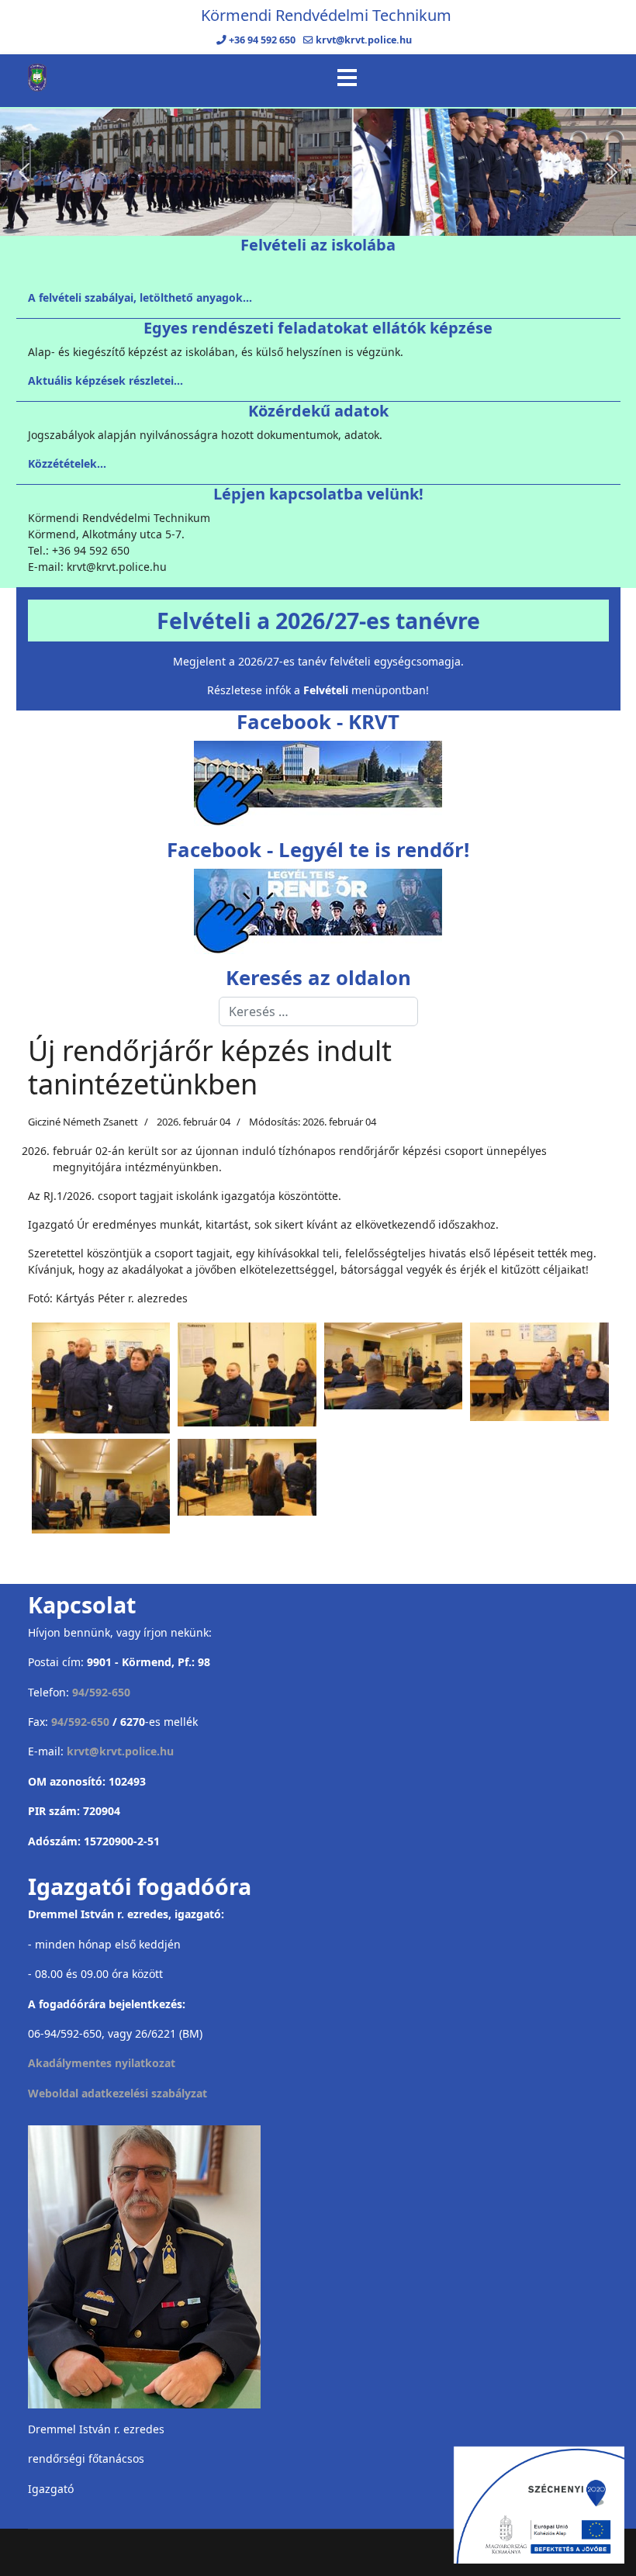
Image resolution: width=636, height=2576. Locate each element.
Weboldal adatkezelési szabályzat (118, 2093)
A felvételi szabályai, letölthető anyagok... (140, 297)
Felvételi (326, 690)
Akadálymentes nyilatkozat (102, 2063)
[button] (24, 172)
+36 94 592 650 (262, 40)
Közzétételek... (67, 463)
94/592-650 (101, 1692)
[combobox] (318, 1011)
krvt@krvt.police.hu (364, 40)
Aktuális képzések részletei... (105, 380)
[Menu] (347, 78)
